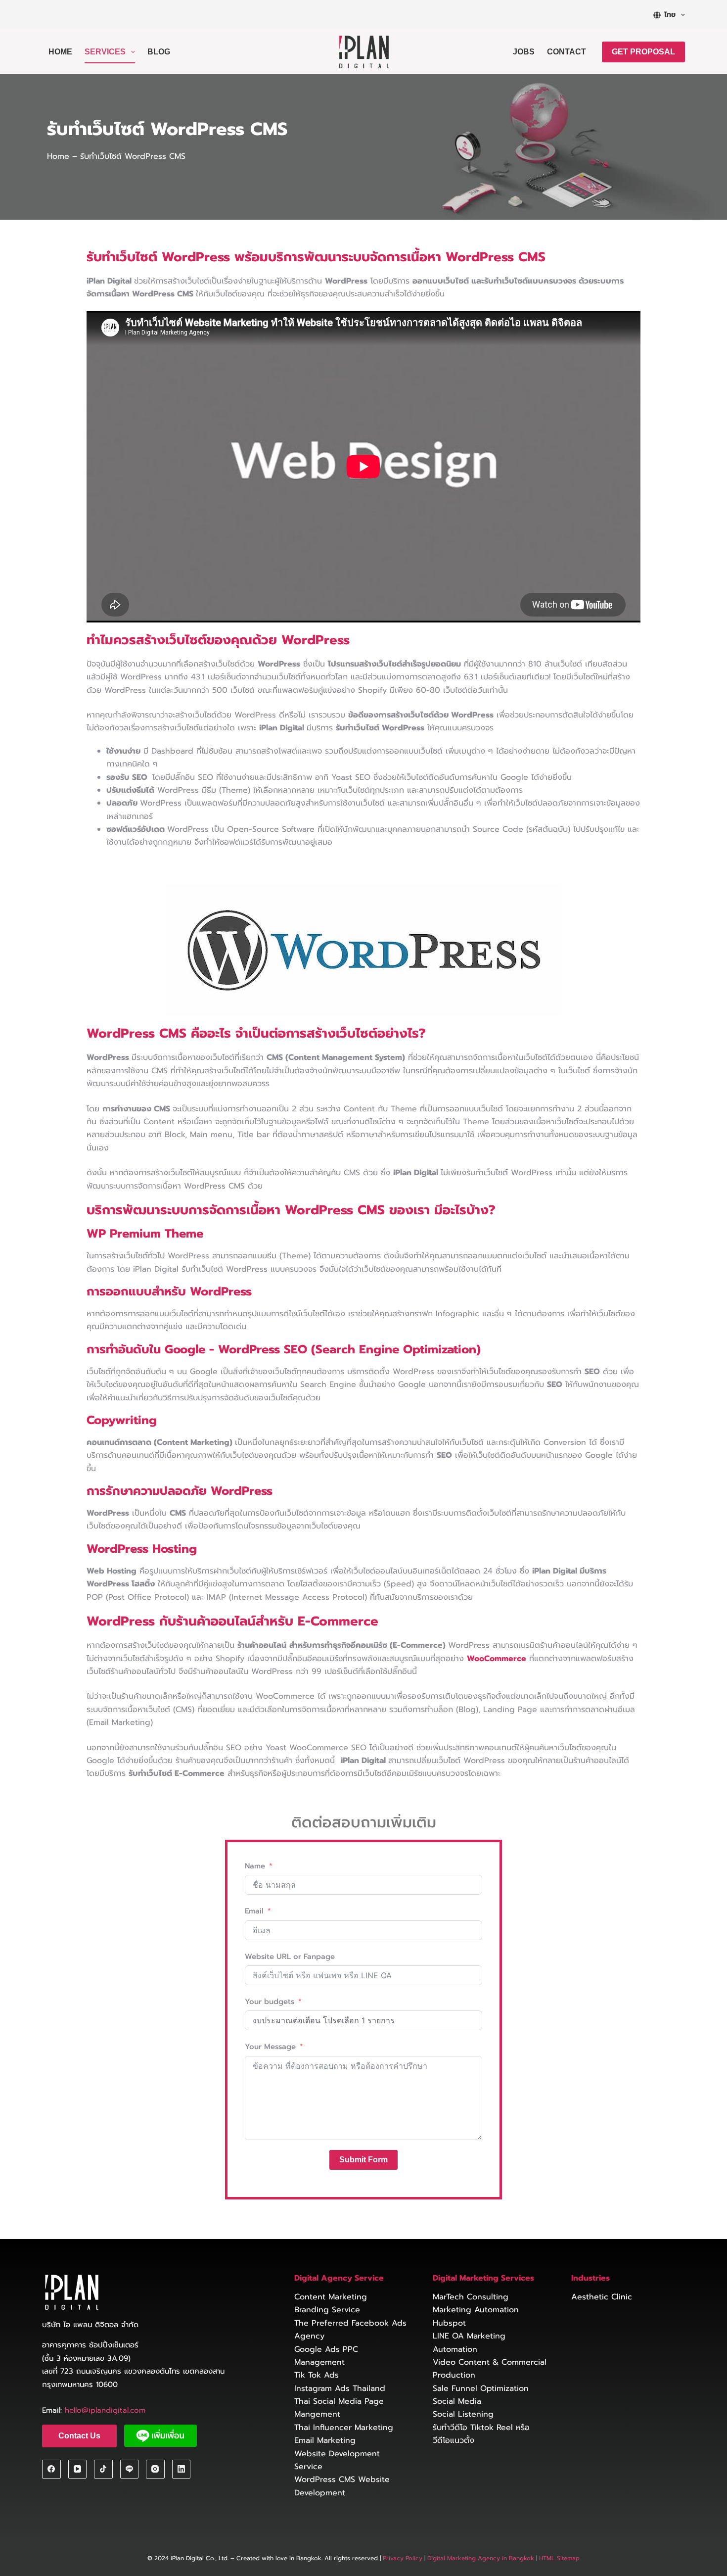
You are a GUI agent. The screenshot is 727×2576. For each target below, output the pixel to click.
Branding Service (327, 2310)
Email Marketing (325, 2440)
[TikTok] (103, 2469)
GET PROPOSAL (643, 52)
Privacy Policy (403, 2558)
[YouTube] (78, 2469)
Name (255, 1866)
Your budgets (270, 2002)
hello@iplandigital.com (105, 2410)
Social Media (457, 2401)
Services (105, 52)
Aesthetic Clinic (602, 2297)
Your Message (270, 2047)
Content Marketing (331, 2297)
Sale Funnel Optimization (481, 2388)
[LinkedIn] (182, 2469)
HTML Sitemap (558, 2558)
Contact (567, 52)
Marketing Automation (476, 2310)
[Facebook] (51, 2469)
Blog (159, 52)
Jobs (524, 52)
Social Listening (463, 2414)
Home (60, 52)
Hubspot (449, 2323)
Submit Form (363, 2160)
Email (254, 1911)
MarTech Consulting (471, 2297)
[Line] (130, 2469)
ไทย (670, 15)
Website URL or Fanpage (290, 1956)
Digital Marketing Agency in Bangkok (481, 2558)
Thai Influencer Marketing (344, 2428)
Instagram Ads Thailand (340, 2388)
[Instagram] (155, 2469)
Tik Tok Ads (317, 2375)
